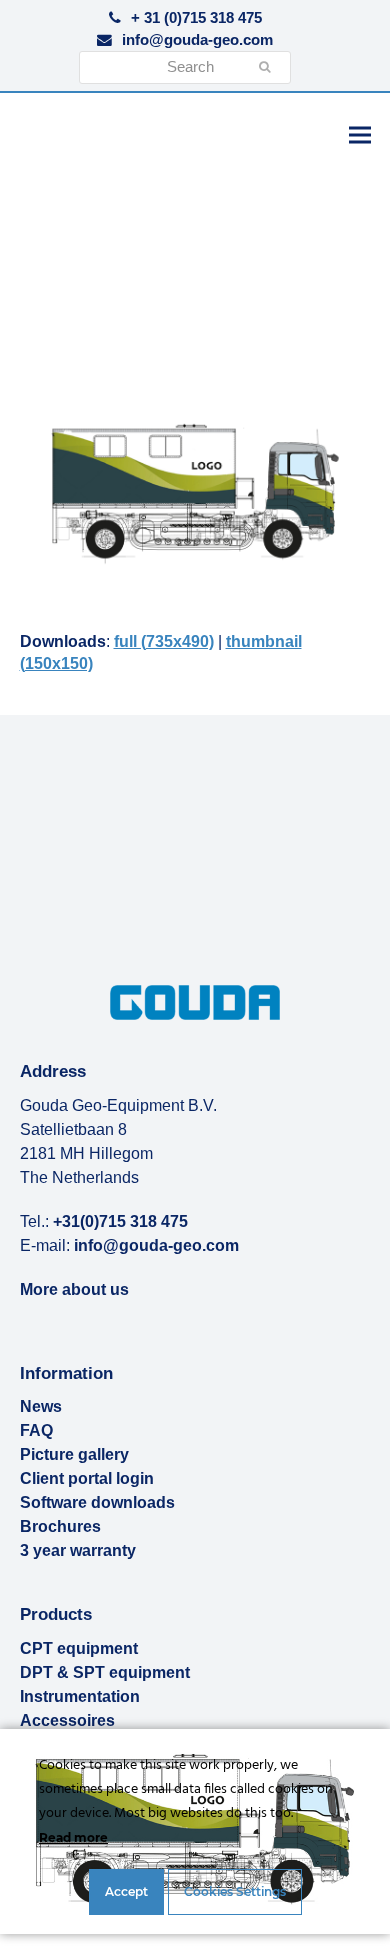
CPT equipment (79, 1648)
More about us (74, 1289)
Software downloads (97, 1502)
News (41, 1406)
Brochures (60, 1526)
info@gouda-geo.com (197, 40)
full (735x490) (164, 641)
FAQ (36, 1430)
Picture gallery (74, 1454)
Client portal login (87, 1478)
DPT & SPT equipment (105, 1672)
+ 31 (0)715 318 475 (196, 18)
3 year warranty (78, 1550)
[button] (360, 134)
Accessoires (67, 1720)
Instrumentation (80, 1696)
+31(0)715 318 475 (120, 1221)
